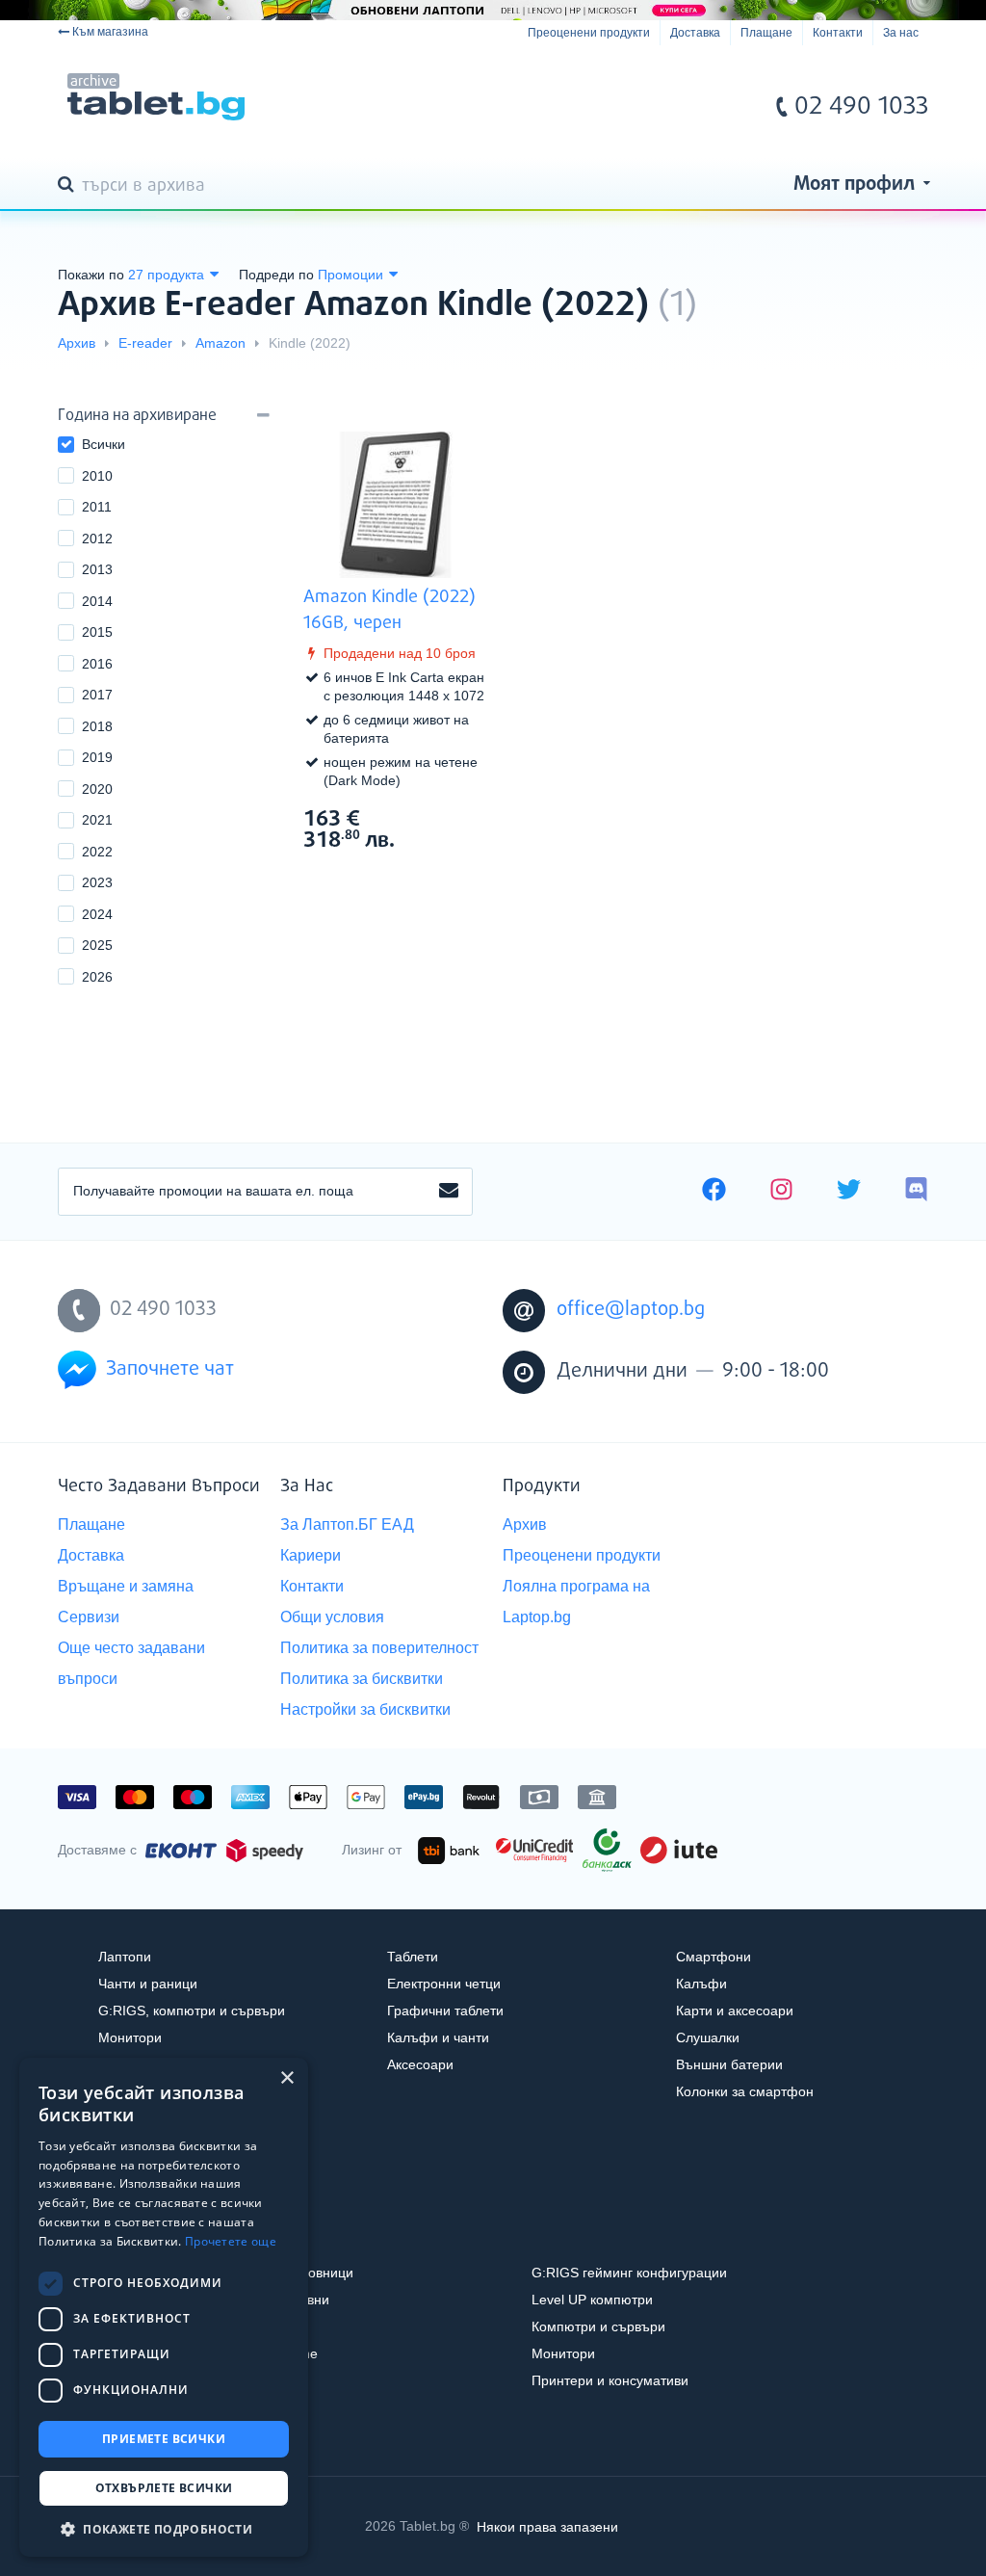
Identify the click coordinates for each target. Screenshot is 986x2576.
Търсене (69, 186)
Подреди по (276, 275)
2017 (97, 695)
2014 (97, 601)
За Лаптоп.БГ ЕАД (347, 1525)
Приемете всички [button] (164, 2439)
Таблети (413, 1957)
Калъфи (701, 1984)
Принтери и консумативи (610, 2380)
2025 (97, 945)
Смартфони (714, 1957)
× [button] (286, 2078)
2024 (97, 914)
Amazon (221, 343)
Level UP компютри (592, 2300)
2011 (97, 507)
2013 (97, 569)
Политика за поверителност (379, 1648)
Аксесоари (420, 2064)
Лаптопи (125, 1957)
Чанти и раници (148, 1984)
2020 (97, 789)
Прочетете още (231, 2241)
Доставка (695, 33)
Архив (77, 343)
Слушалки (708, 2037)
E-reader (145, 343)
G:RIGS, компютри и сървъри (192, 2011)
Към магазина (110, 32)
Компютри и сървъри (598, 2326)
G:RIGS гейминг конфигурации (629, 2273)
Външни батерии (729, 2064)
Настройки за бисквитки (365, 1709)
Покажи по (91, 275)
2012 (97, 539)
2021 (97, 820)
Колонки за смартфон (745, 2091)
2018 (97, 726)
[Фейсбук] (714, 1192)
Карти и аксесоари (735, 2011)
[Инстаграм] (781, 1192)
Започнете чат (170, 1369)
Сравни (408, 876)
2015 (97, 632)
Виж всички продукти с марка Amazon (453, 817)
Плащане (766, 33)
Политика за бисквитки (362, 1679)
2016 (97, 664)
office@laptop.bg (631, 1310)
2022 (97, 852)
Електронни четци (444, 1984)
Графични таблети (445, 2011)
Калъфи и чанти (438, 2037)
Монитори (130, 2037)
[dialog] (164, 2307)
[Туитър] (849, 1192)
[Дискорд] (916, 1192)
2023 (97, 882)
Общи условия (332, 1617)
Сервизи (89, 1617)
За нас (901, 33)
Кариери (311, 1555)
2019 (97, 757)
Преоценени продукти (589, 33)
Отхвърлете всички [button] (164, 2488)
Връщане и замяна (126, 1586)
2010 (97, 476)
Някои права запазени (547, 2526)
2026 (97, 977)
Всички (104, 444)
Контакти (838, 33)
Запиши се (449, 1192)
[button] (164, 2528)
